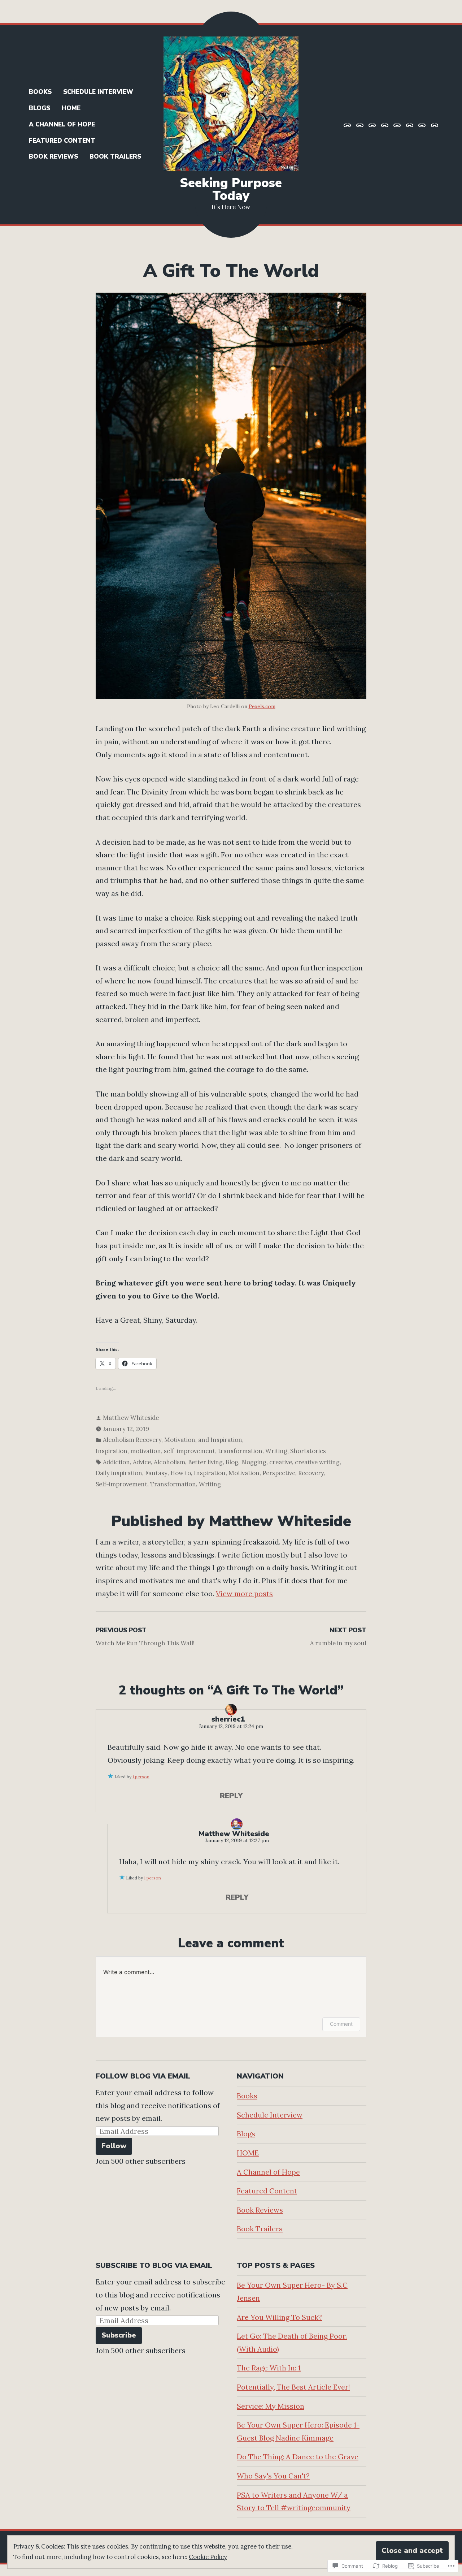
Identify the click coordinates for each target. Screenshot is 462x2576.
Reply (231, 1796)
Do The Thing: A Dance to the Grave (298, 2457)
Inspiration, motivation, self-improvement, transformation (179, 1451)
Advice (142, 1462)
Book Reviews (53, 157)
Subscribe (119, 2335)
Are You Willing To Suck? (279, 2317)
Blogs (40, 108)
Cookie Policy (208, 2557)
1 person (141, 1777)
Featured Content (62, 141)
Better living (205, 1462)
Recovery (311, 1473)
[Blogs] (372, 125)
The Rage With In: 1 (269, 2368)
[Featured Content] (410, 125)
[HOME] (385, 125)
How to (181, 1473)
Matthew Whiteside (131, 1418)
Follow (114, 2146)
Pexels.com (262, 706)
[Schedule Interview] (360, 125)
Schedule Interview (98, 92)
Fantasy (156, 1473)
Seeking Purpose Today (231, 189)
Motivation (244, 1473)
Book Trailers (115, 157)
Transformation (173, 1484)
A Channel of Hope (62, 124)
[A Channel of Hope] (397, 125)
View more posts (244, 1593)
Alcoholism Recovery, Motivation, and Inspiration (173, 1440)
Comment (341, 2024)
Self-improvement (121, 1484)
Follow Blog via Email (143, 2076)
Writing (210, 1484)
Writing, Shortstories (296, 1451)
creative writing (317, 1462)
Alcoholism (169, 1462)
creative (281, 1462)
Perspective (279, 1473)
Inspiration (210, 1473)
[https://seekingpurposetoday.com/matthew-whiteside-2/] (348, 125)
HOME (71, 108)
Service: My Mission (271, 2406)
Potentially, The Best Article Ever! (293, 2387)
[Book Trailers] (434, 125)
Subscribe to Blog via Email (154, 2265)
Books (40, 92)
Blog (232, 1462)
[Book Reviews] (422, 125)
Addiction (116, 1462)
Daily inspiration (119, 1473)
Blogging (254, 1462)
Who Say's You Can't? (273, 2476)
